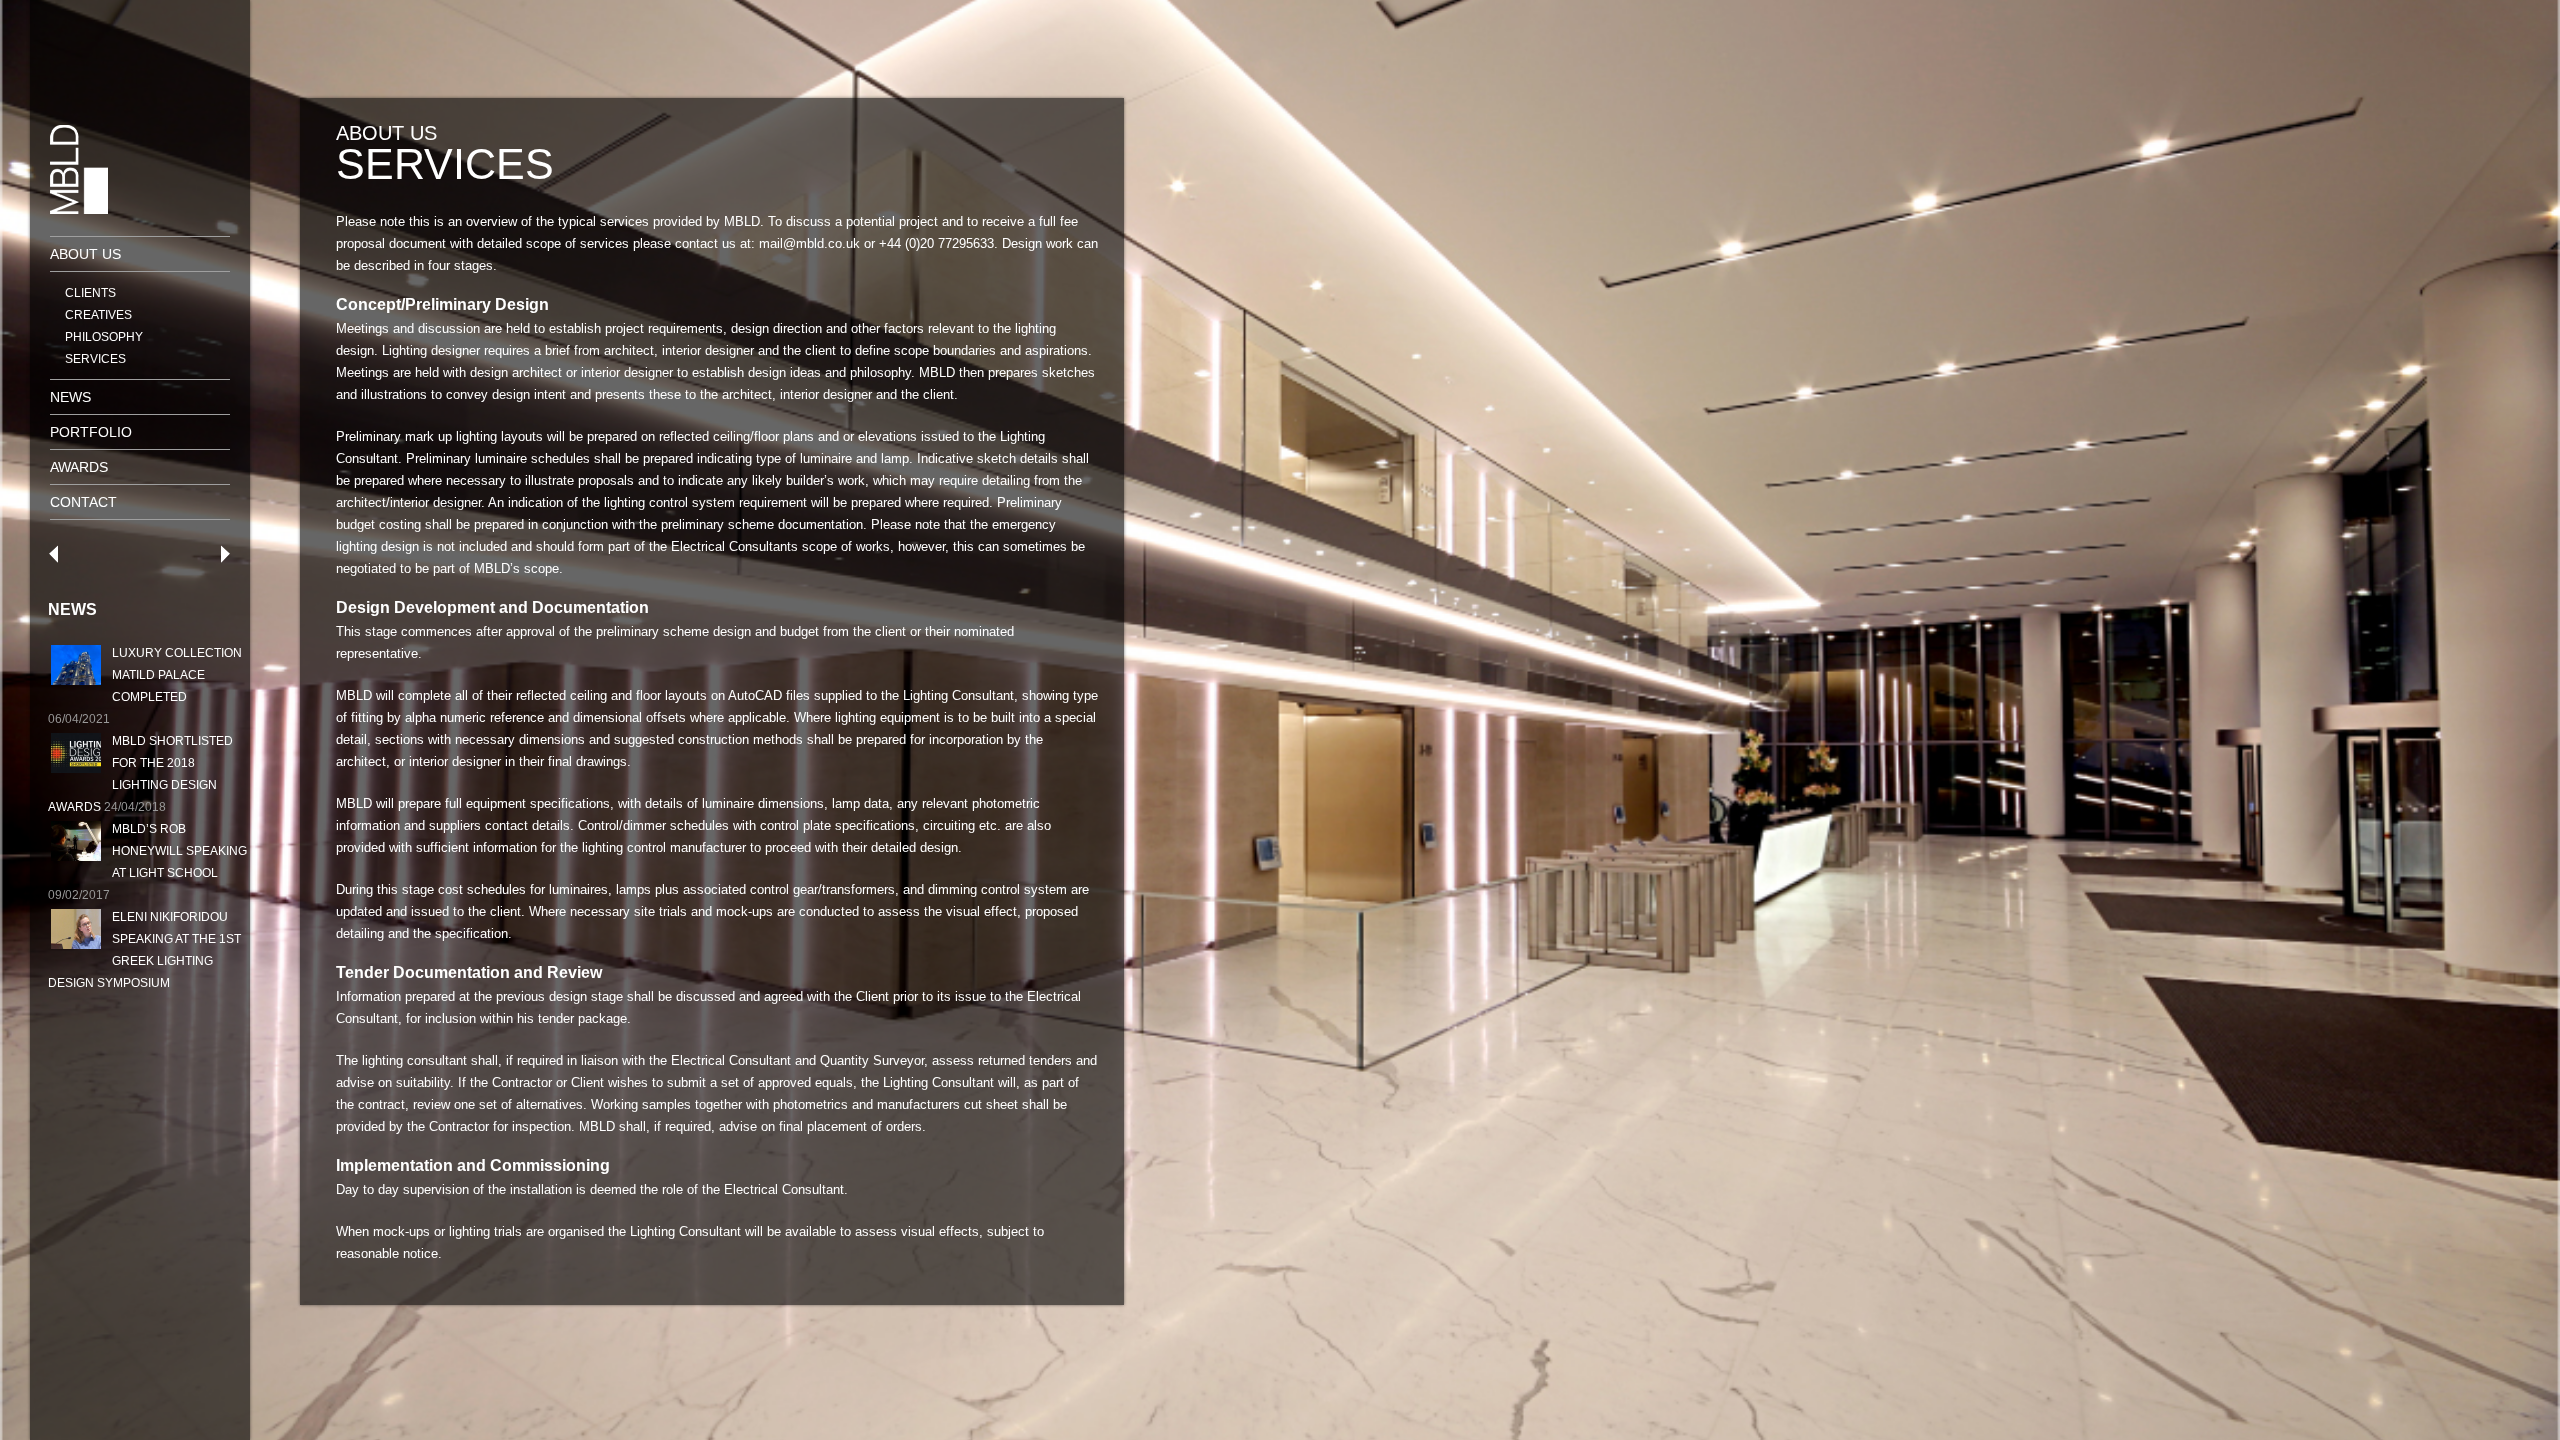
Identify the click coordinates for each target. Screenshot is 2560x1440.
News (70, 397)
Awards (79, 467)
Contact (83, 502)
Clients (90, 293)
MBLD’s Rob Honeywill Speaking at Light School (179, 851)
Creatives (98, 315)
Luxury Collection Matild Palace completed (177, 675)
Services (95, 359)
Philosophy (104, 337)
